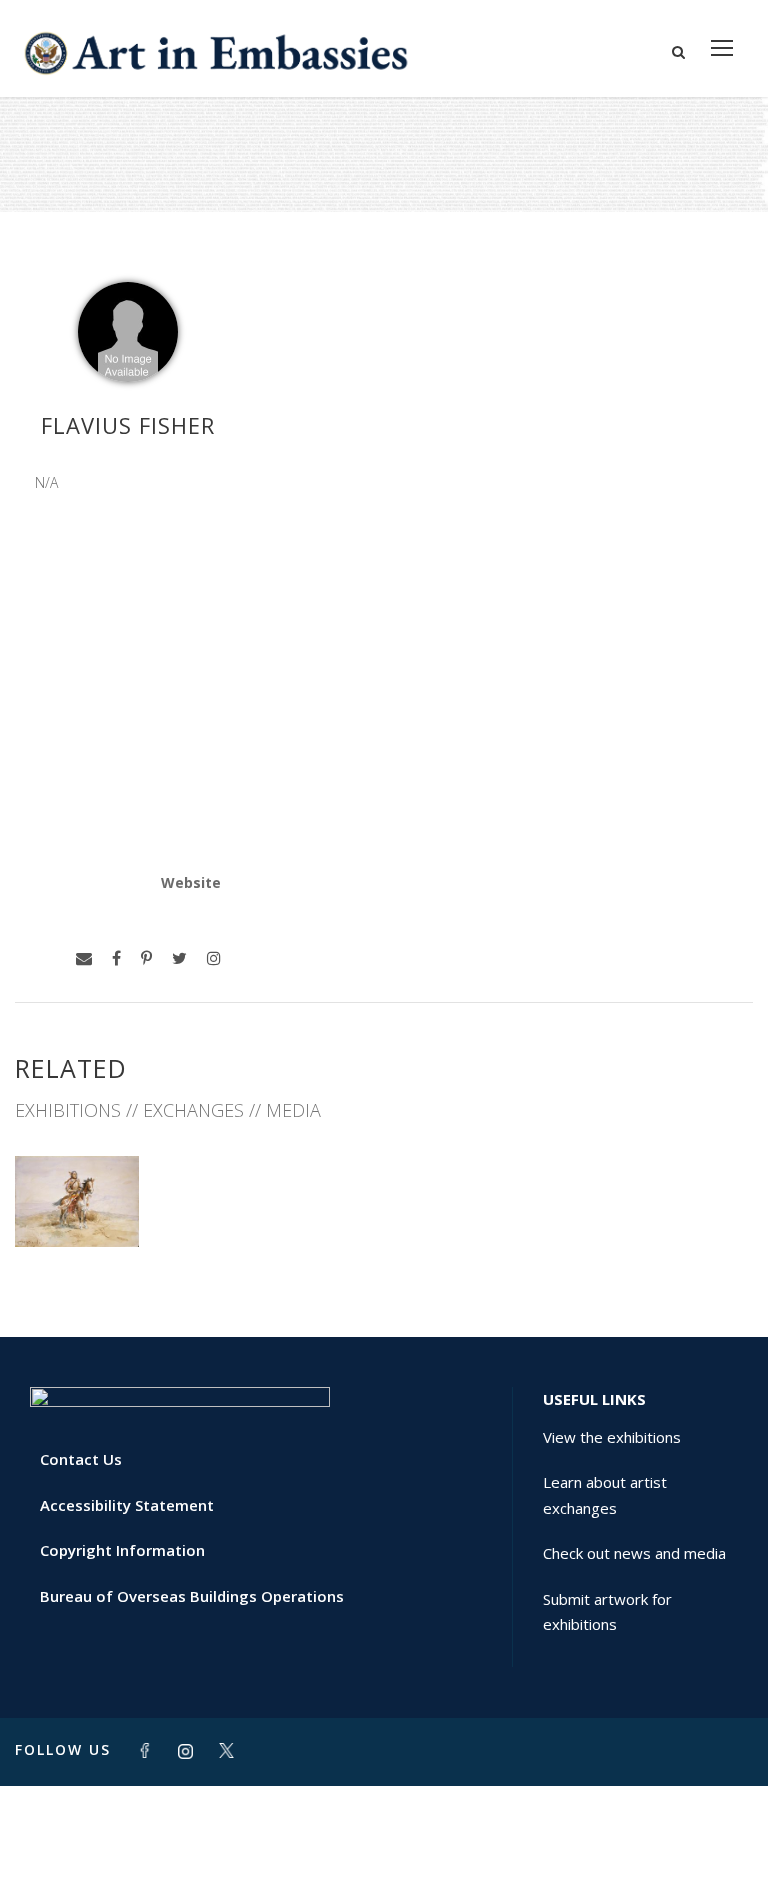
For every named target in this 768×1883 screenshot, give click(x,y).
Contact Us (81, 1459)
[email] (84, 958)
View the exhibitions (612, 1437)
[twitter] (179, 958)
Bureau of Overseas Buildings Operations (192, 1596)
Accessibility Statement (127, 1505)
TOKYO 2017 (77, 1202)
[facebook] (116, 958)
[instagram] (214, 958)
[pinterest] (146, 958)
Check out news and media (634, 1553)
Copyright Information (122, 1550)
